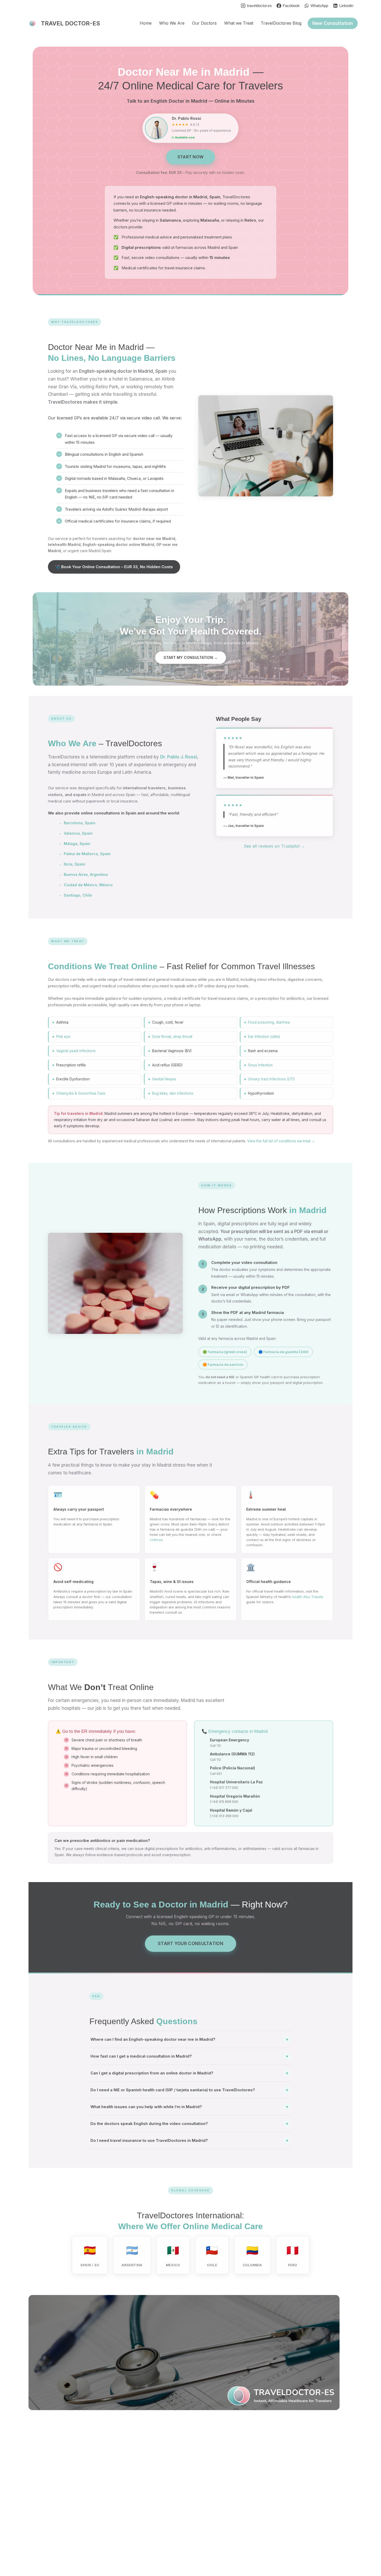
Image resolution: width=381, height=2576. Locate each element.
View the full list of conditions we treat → (281, 1141)
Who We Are (172, 23)
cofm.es (156, 1540)
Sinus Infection (260, 1065)
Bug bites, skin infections (173, 1093)
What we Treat (239, 23)
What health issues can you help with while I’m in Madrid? (189, 2107)
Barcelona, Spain (77, 823)
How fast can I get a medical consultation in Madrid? (189, 2056)
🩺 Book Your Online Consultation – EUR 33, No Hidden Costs (114, 567)
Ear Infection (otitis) (264, 1037)
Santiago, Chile (75, 895)
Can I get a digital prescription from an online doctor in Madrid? (189, 2073)
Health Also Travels (308, 1597)
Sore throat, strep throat (172, 1037)
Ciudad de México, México (86, 885)
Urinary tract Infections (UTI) (271, 1079)
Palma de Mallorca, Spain (85, 854)
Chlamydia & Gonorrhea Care (81, 1093)
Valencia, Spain (76, 833)
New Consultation (333, 23)
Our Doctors (204, 23)
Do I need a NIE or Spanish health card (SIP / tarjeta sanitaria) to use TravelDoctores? (189, 2090)
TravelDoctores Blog (281, 23)
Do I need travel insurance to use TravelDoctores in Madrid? (189, 2140)
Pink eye (63, 1037)
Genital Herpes (164, 1079)
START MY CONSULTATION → (191, 657)
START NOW (191, 157)
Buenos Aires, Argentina (83, 874)
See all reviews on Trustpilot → (274, 846)
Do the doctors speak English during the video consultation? (189, 2124)
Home (146, 23)
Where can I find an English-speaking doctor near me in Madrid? (189, 2039)
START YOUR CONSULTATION (190, 1944)
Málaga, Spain (75, 844)
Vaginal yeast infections (76, 1051)
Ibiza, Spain (72, 864)
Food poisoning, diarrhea (269, 1022)
